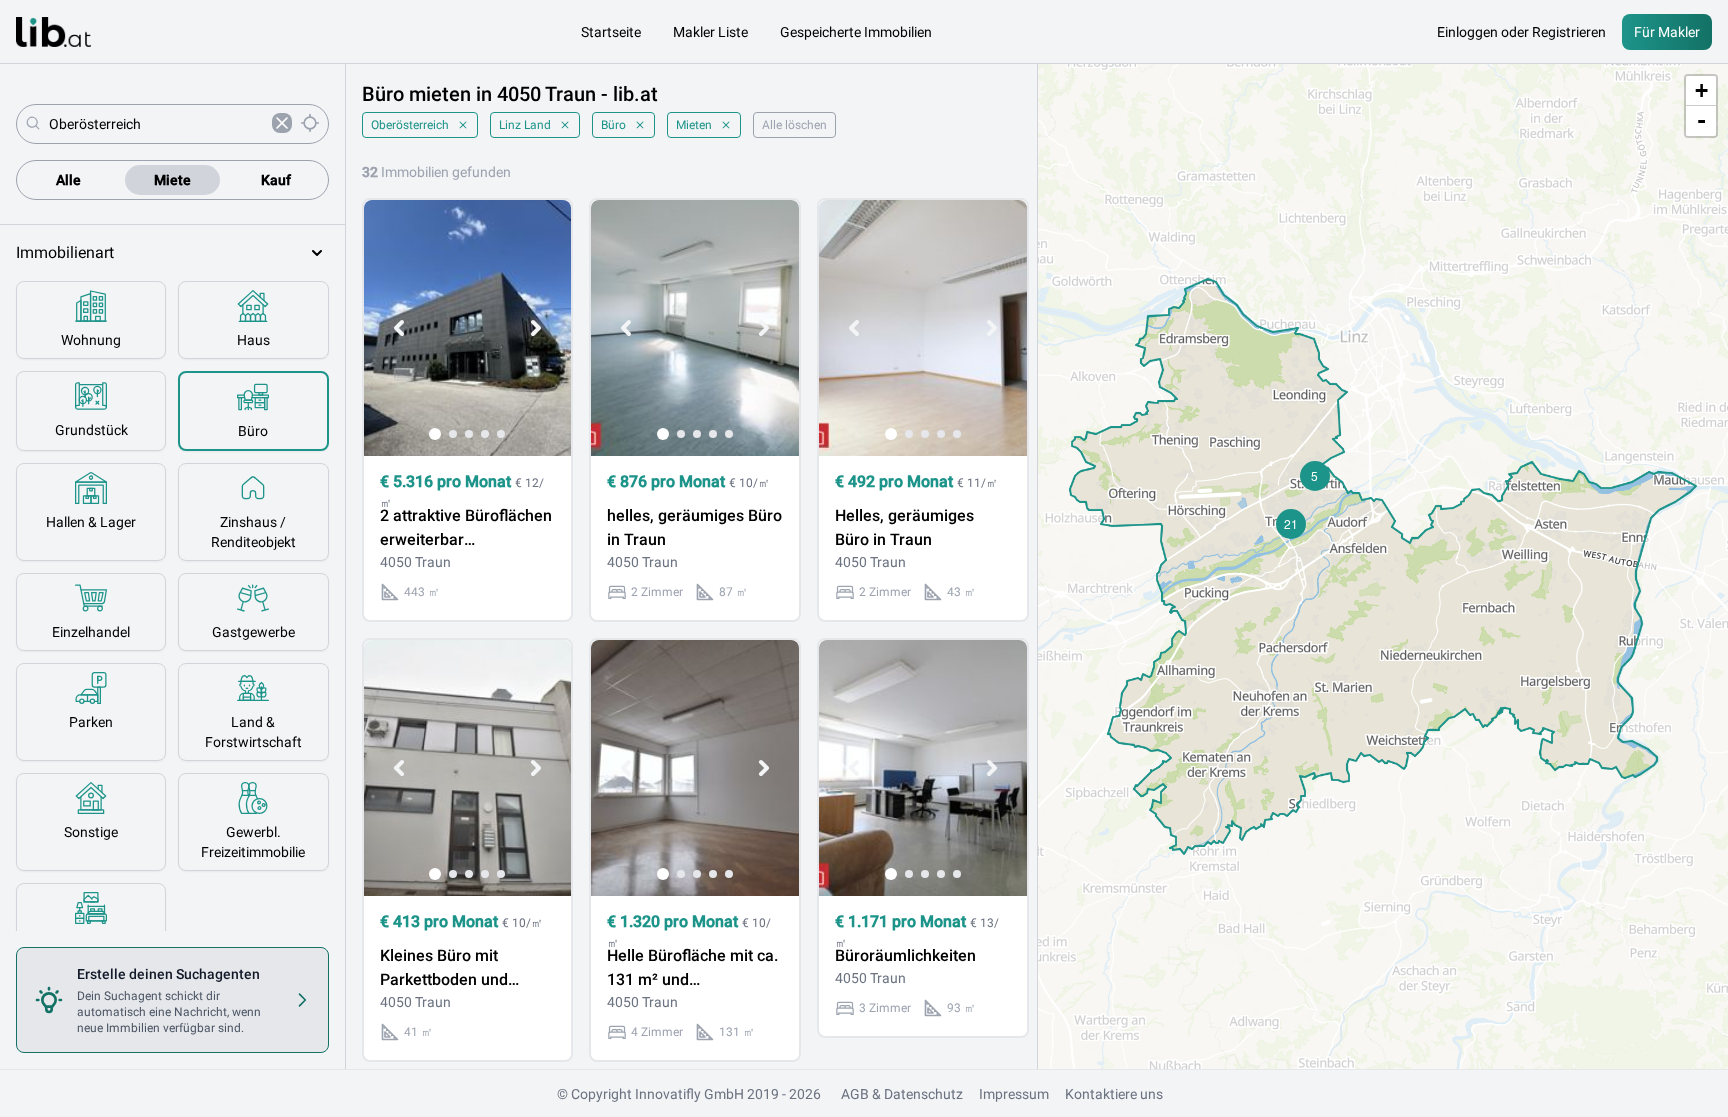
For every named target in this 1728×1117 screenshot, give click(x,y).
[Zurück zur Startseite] (53, 32)
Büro (613, 125)
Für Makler (1667, 32)
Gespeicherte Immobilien (856, 32)
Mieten (694, 125)
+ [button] (1701, 90)
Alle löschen (794, 125)
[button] (1315, 476)
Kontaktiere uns (1114, 1094)
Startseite (611, 32)
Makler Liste (710, 32)
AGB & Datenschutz (902, 1094)
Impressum (1014, 1094)
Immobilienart (65, 252)
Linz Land (525, 125)
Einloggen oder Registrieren (1521, 32)
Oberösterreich (410, 125)
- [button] (1701, 120)
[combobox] (156, 124)
